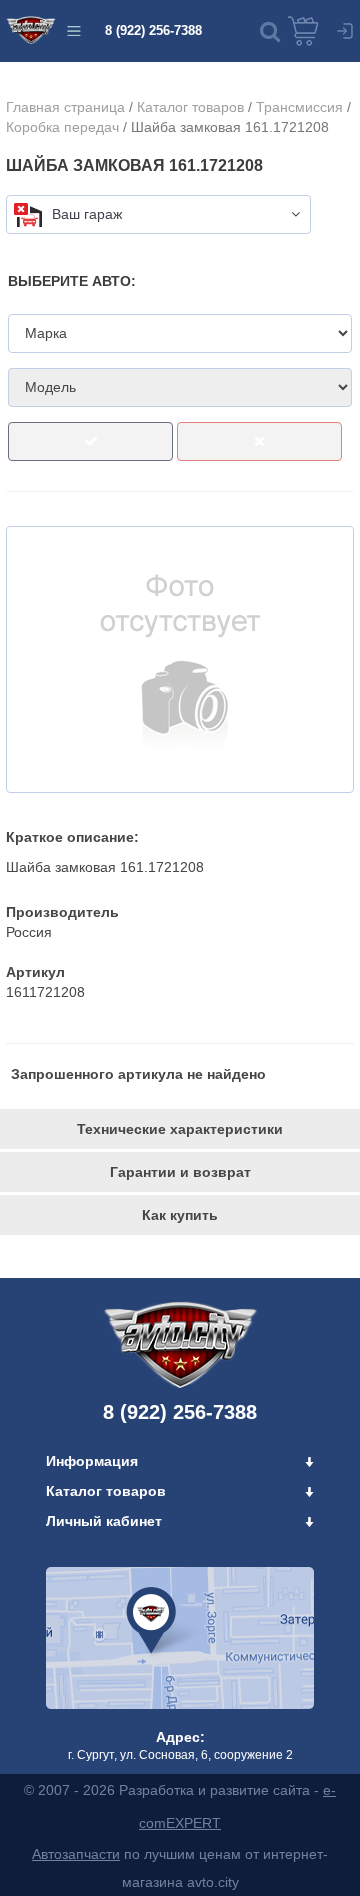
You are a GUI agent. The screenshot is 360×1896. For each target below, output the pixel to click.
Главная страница (65, 107)
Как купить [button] (180, 1215)
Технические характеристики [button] (180, 1129)
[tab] (180, 1129)
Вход (345, 31)
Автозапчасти (76, 1854)
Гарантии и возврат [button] (180, 1172)
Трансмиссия (299, 107)
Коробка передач (62, 127)
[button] (270, 31)
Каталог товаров (190, 107)
